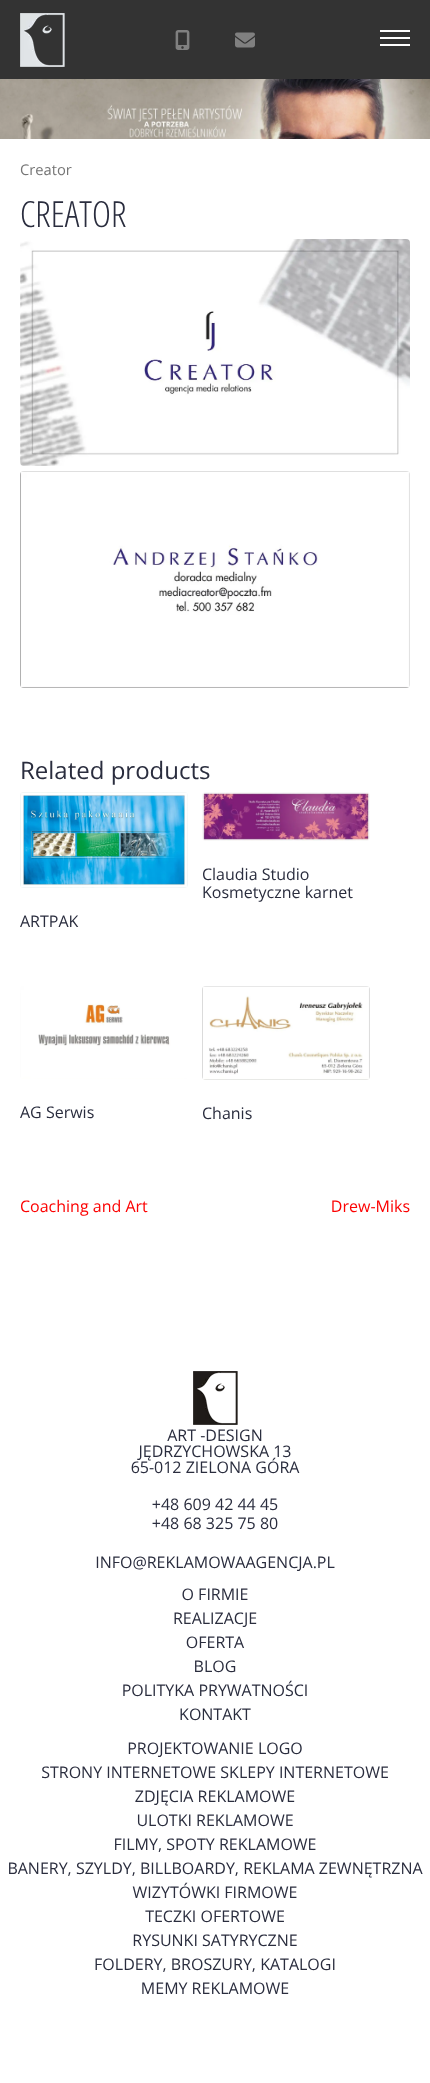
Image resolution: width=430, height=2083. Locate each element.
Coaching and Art (84, 1206)
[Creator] (215, 352)
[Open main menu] (395, 40)
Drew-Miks (370, 1206)
